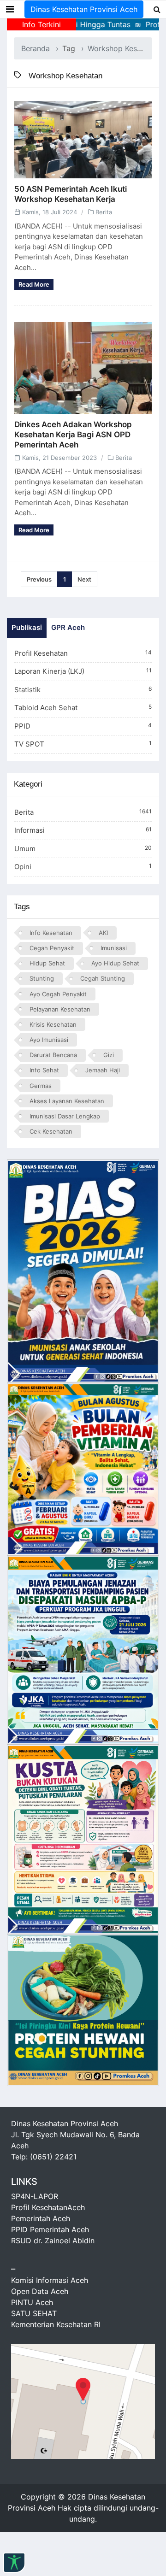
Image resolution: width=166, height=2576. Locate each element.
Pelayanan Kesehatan (60, 1009)
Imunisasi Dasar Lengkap (65, 1116)
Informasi (83, 830)
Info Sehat (44, 1070)
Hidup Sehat (47, 963)
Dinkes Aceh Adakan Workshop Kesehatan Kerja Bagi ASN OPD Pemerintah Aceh (73, 435)
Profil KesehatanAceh (48, 2207)
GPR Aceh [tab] (68, 627)
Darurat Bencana (53, 1055)
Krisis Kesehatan (53, 1024)
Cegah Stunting (103, 978)
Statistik (83, 690)
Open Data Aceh (40, 2291)
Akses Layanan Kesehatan (67, 1101)
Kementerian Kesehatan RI (56, 2324)
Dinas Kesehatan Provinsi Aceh (84, 9)
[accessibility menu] (14, 2563)
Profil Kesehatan (83, 653)
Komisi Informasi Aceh (50, 2280)
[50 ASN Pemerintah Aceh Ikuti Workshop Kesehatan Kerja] (83, 140)
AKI (103, 933)
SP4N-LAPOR (35, 2196)
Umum (83, 849)
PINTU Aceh (32, 2302)
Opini (83, 867)
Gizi (109, 1055)
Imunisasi (114, 948)
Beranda (36, 48)
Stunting (42, 978)
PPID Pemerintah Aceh (50, 2229)
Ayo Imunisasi (49, 1040)
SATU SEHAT (34, 2313)
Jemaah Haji (103, 1070)
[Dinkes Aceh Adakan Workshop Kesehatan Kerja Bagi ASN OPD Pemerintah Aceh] (83, 368)
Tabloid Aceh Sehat (83, 708)
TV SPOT (83, 744)
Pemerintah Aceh (41, 2218)
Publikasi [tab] (27, 627)
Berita (104, 212)
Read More (34, 284)
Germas (41, 1086)
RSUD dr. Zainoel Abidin (53, 2241)
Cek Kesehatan (51, 1131)
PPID (83, 726)
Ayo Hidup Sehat (115, 963)
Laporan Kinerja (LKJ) (83, 671)
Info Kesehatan (51, 933)
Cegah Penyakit (52, 948)
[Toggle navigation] (10, 9)
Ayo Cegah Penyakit (58, 994)
